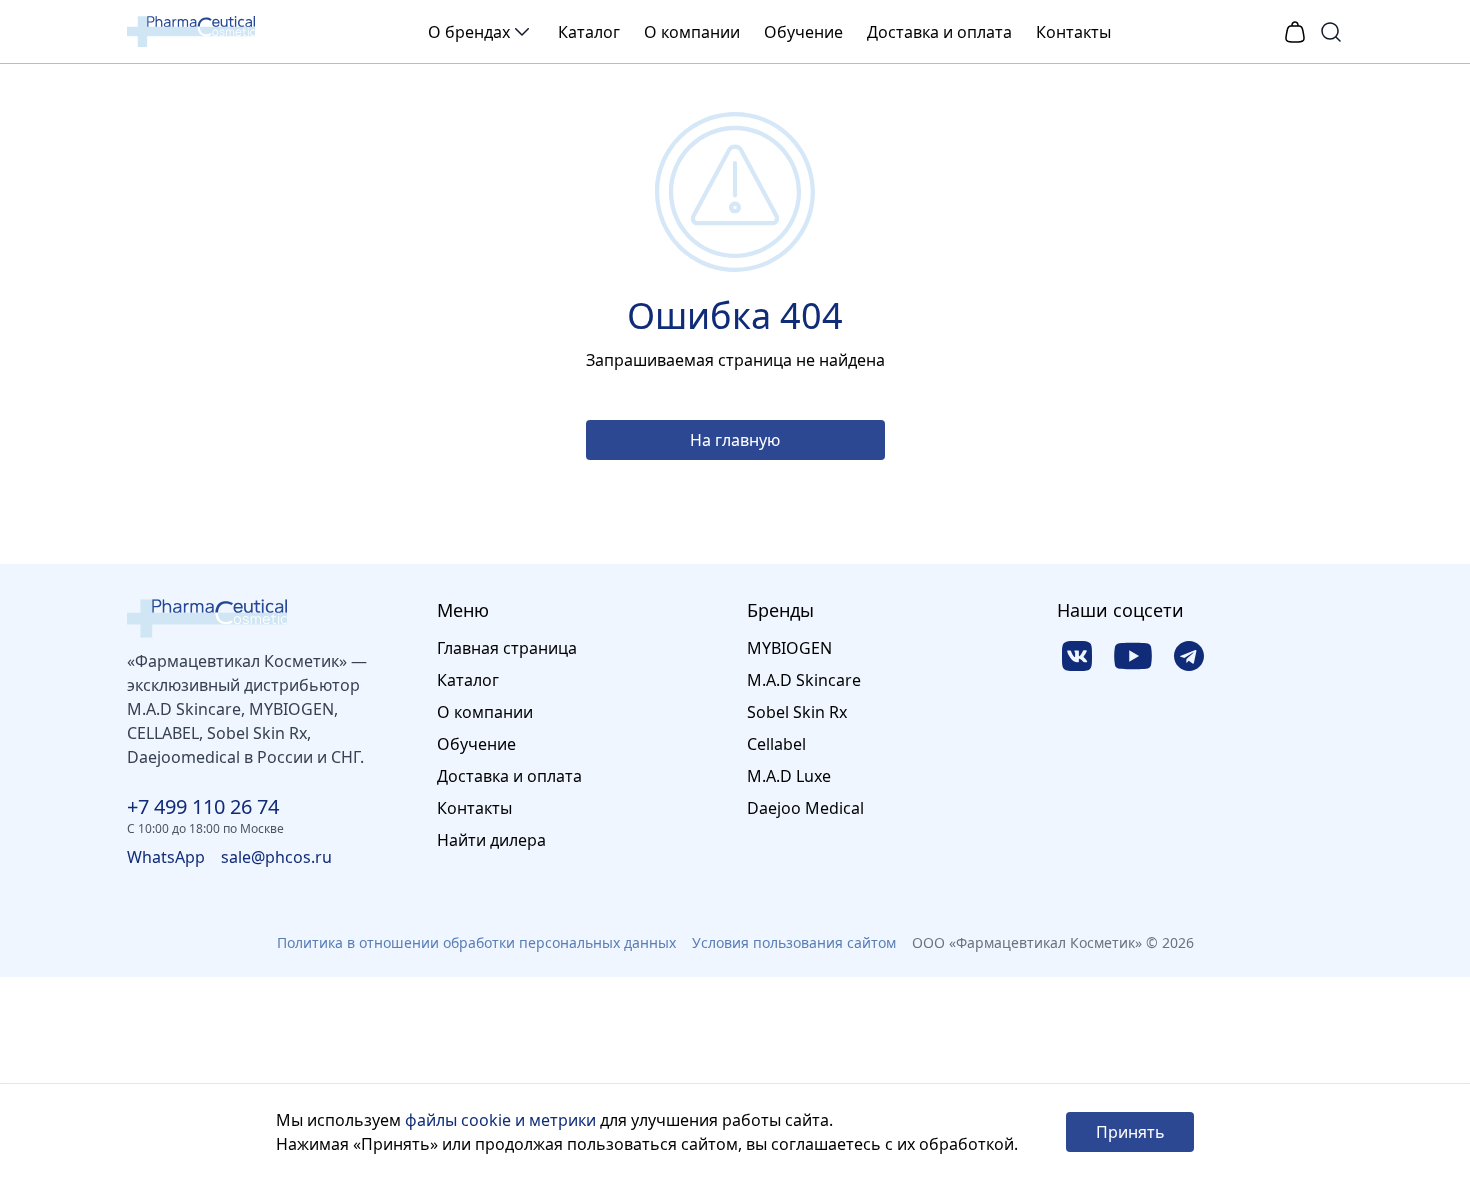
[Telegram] (1189, 656)
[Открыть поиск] (1331, 32)
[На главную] (191, 31)
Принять (1130, 1132)
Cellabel (776, 744)
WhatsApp (166, 857)
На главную (735, 440)
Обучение (803, 32)
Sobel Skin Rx (797, 712)
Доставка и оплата (939, 32)
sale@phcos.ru (276, 857)
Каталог (589, 32)
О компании (692, 32)
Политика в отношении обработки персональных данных (476, 942)
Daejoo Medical (805, 808)
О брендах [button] (469, 32)
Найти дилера (491, 840)
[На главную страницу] (270, 618)
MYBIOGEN (789, 648)
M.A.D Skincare (804, 680)
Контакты (1073, 32)
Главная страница (507, 648)
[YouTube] (1133, 656)
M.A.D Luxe (789, 776)
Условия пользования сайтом (794, 942)
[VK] (1077, 656)
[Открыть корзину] (1295, 32)
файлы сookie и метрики (500, 1120)
